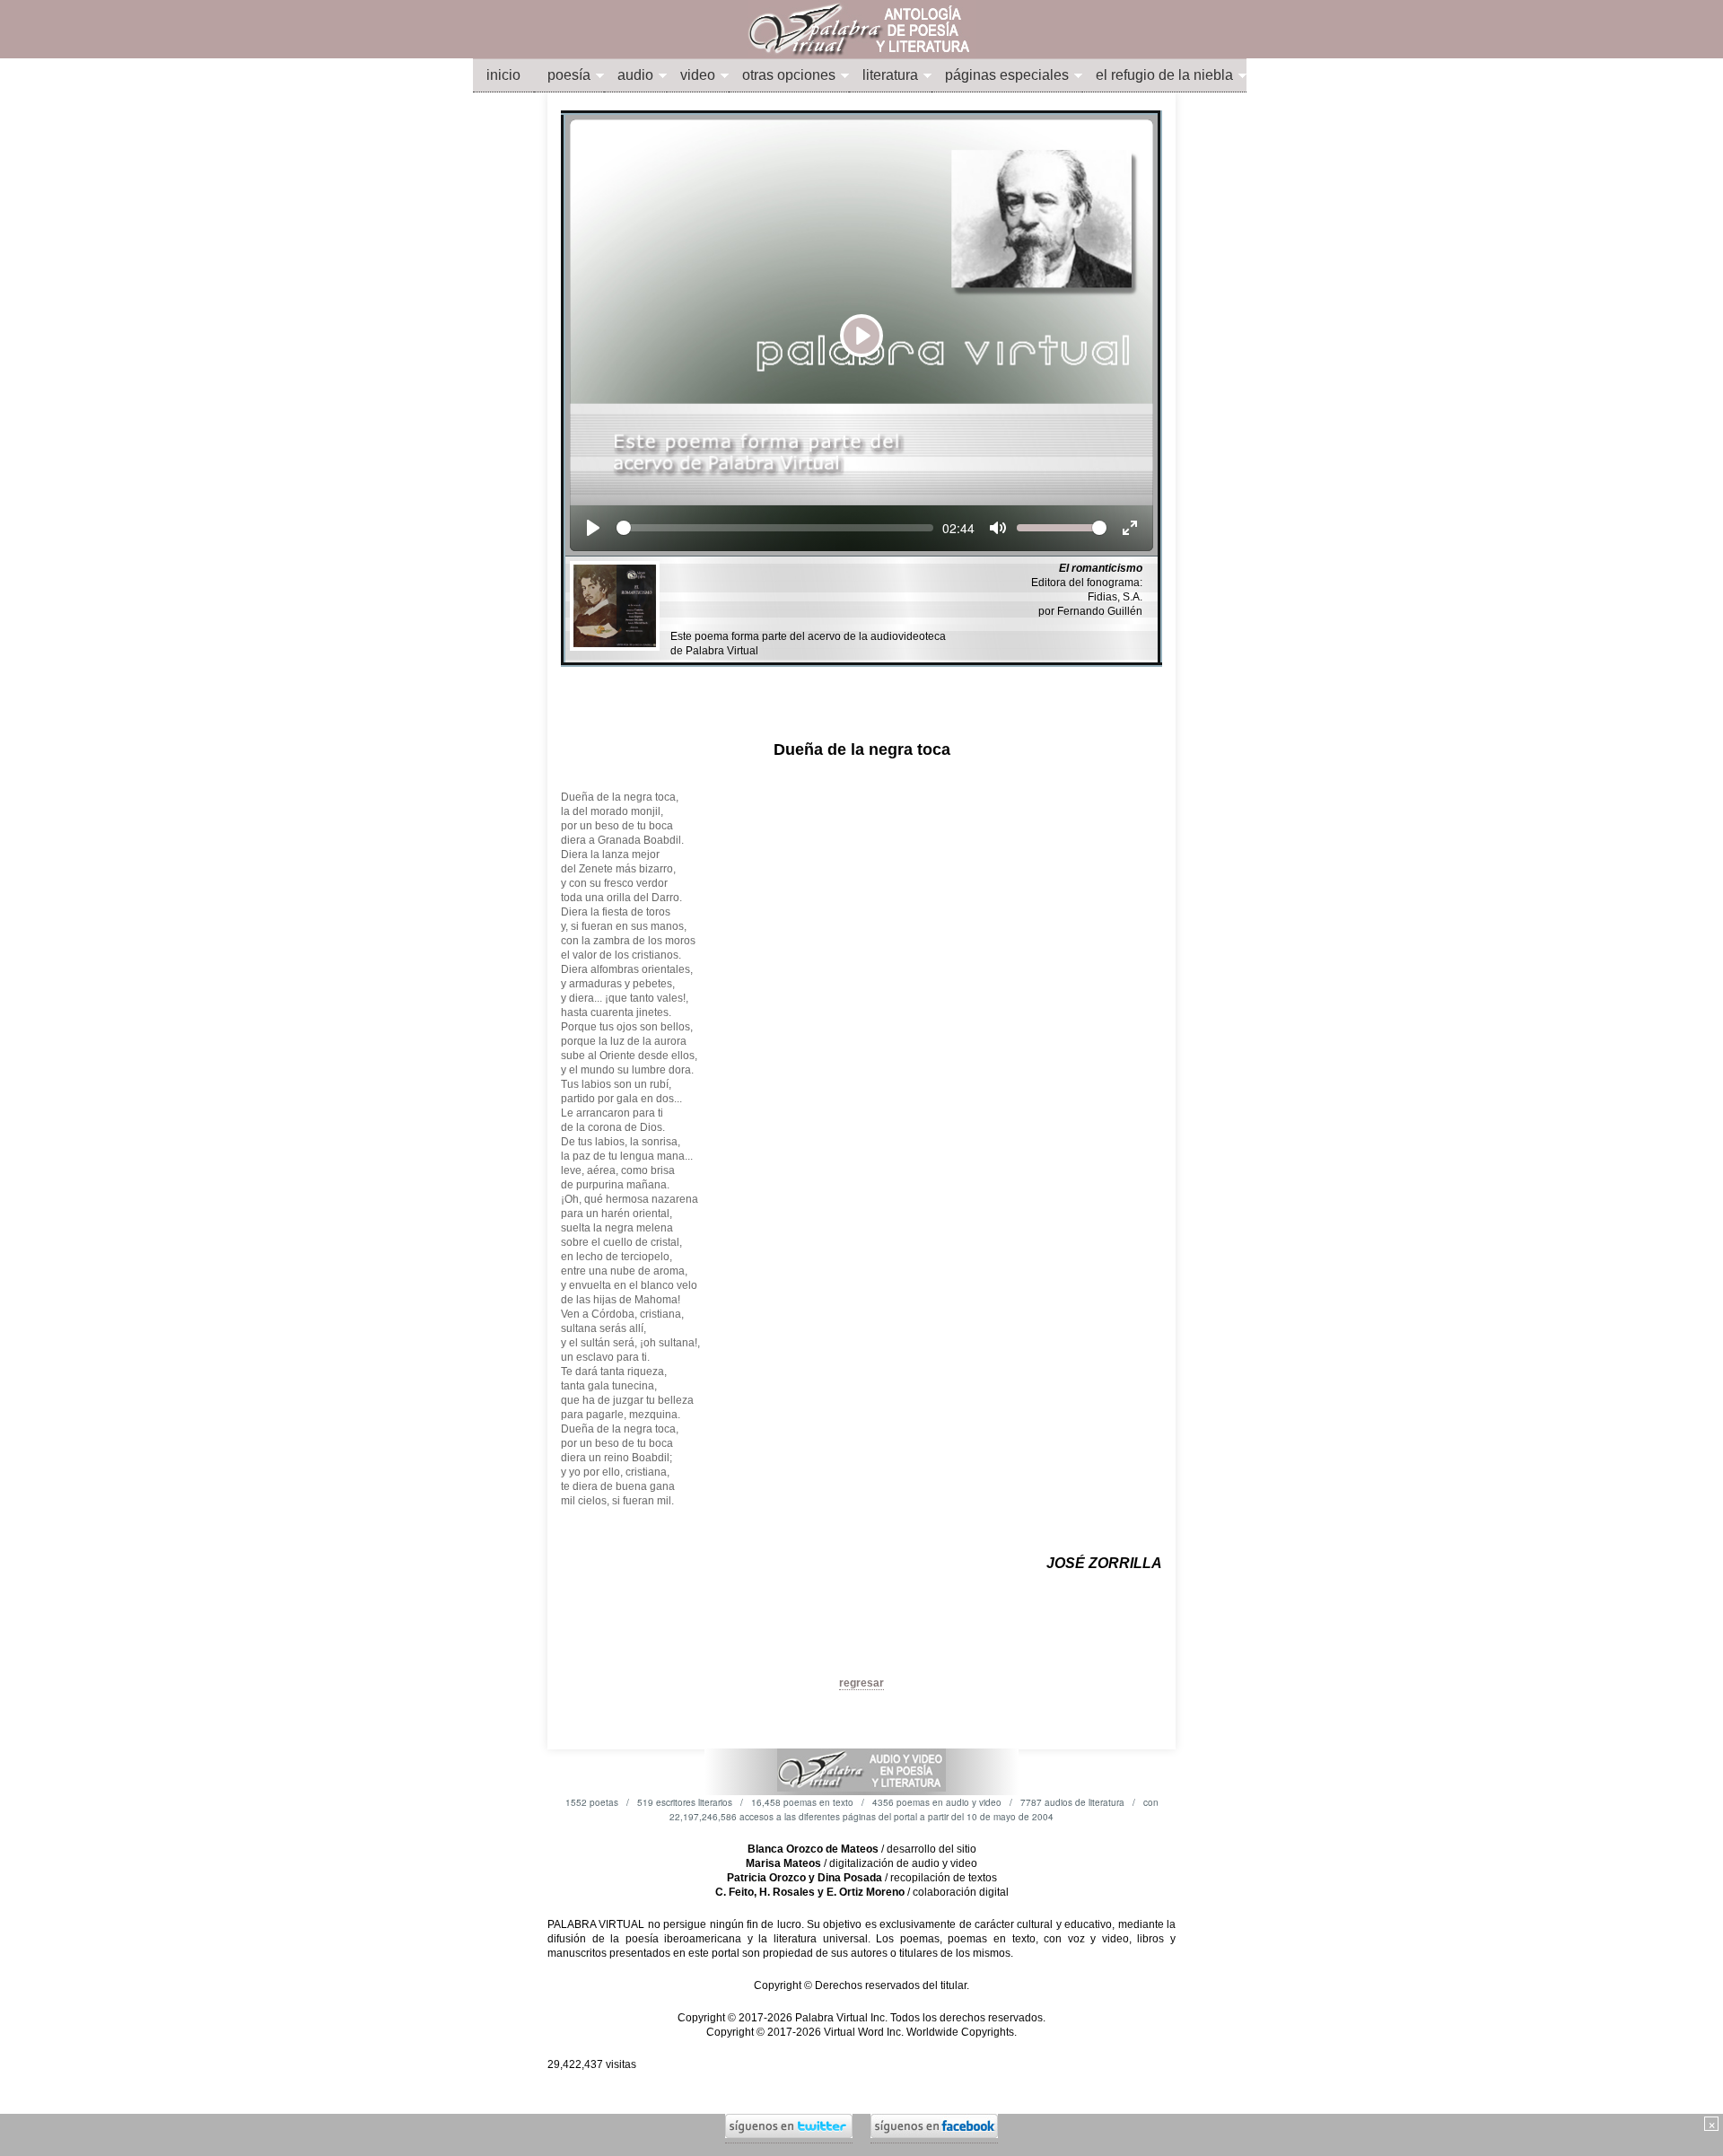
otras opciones (789, 75)
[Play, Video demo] (593, 528)
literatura (890, 75)
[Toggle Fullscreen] (1130, 528)
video (698, 75)
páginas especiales (1007, 75)
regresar (861, 1683)
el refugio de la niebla (1164, 75)
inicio (503, 75)
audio (635, 75)
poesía (569, 75)
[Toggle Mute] (998, 528)
